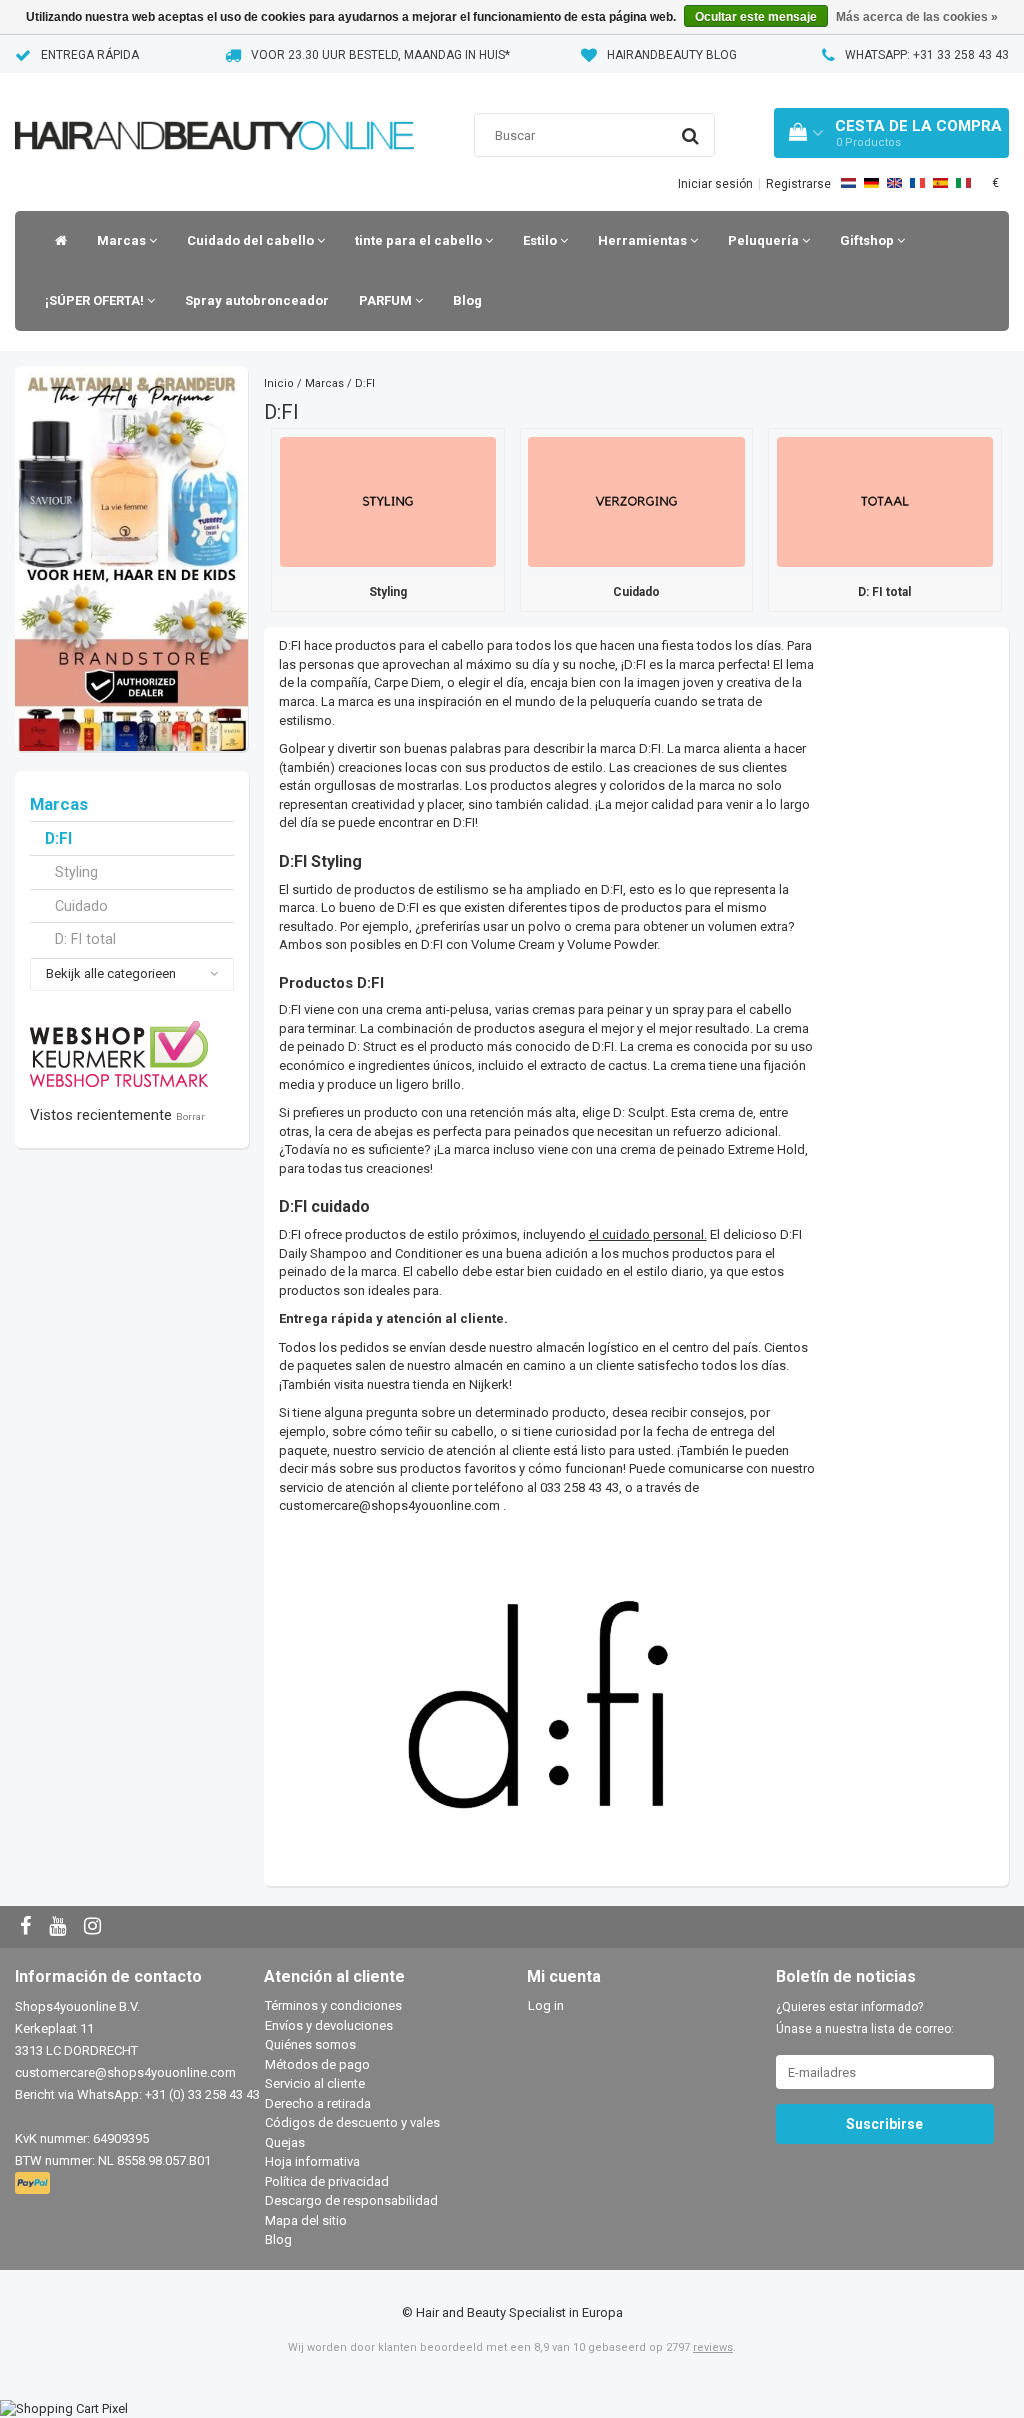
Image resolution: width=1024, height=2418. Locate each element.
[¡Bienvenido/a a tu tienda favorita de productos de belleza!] (214, 110)
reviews (713, 2347)
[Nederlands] (848, 183)
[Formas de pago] (34, 2183)
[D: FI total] (885, 500)
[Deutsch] (871, 183)
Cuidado (81, 906)
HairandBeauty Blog (672, 55)
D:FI (58, 839)
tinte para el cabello (420, 240)
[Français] (917, 183)
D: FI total (85, 939)
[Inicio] (56, 241)
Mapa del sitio (306, 2220)
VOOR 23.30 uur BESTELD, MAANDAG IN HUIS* (380, 55)
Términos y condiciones (333, 2005)
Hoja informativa (312, 2161)
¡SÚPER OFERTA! (96, 300)
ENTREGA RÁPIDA (90, 55)
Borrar (190, 1116)
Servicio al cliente (315, 2083)
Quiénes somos (310, 2044)
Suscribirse (884, 2124)
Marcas (123, 240)
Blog (467, 300)
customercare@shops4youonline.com (389, 1505)
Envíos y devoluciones (329, 2025)
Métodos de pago (317, 2064)
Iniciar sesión (715, 184)
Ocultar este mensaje (756, 17)
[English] (894, 183)
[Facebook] (28, 1927)
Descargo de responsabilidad (351, 2200)
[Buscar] (690, 136)
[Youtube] (60, 1927)
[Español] (940, 183)
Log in (546, 2005)
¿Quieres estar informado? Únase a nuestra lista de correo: (865, 2018)
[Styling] (388, 500)
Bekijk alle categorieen (111, 973)
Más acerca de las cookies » (917, 17)
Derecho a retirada (318, 2103)
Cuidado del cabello (252, 240)
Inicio (279, 383)
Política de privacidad (327, 2181)
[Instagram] (95, 1927)
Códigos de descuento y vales (352, 2122)
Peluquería (765, 240)
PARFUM (387, 300)
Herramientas (644, 240)
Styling (76, 872)
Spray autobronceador (257, 300)
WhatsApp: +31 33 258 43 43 (927, 55)
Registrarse (798, 184)
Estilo (541, 240)
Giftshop (868, 240)
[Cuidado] (636, 500)
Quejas (285, 2142)
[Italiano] (963, 183)
